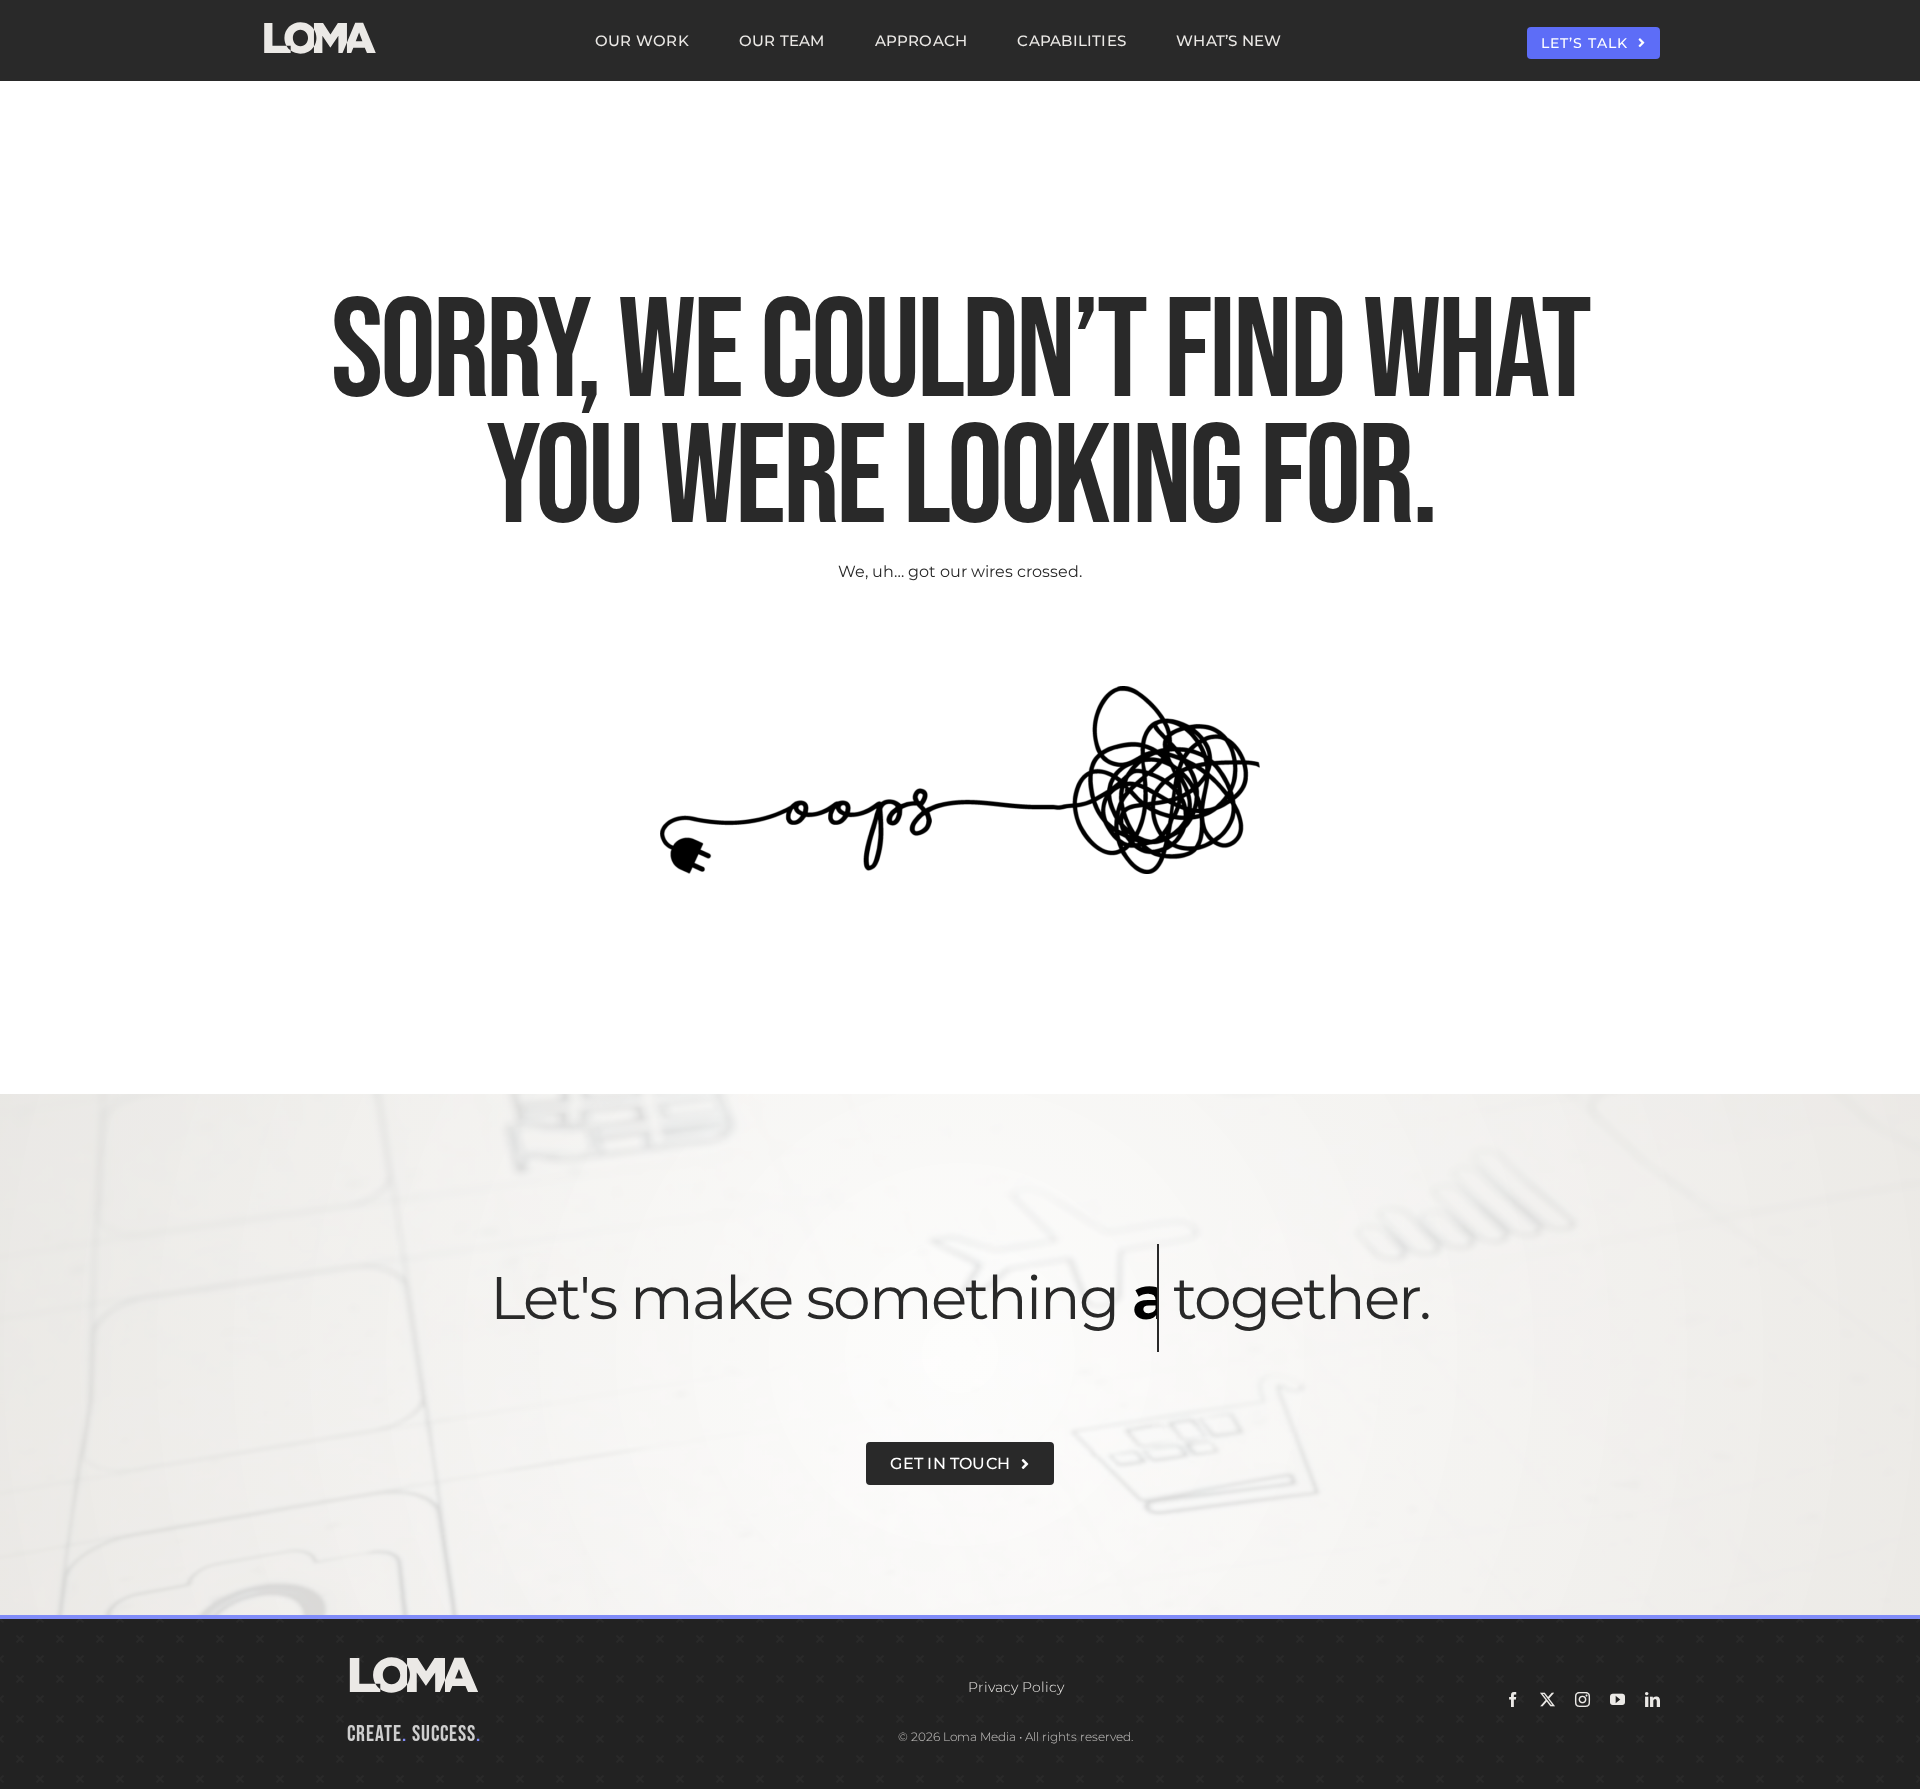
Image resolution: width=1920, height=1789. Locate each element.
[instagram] (1582, 1699)
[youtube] (1617, 1699)
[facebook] (1512, 1699)
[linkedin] (1652, 1699)
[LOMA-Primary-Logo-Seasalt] (320, 22)
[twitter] (1547, 1699)
